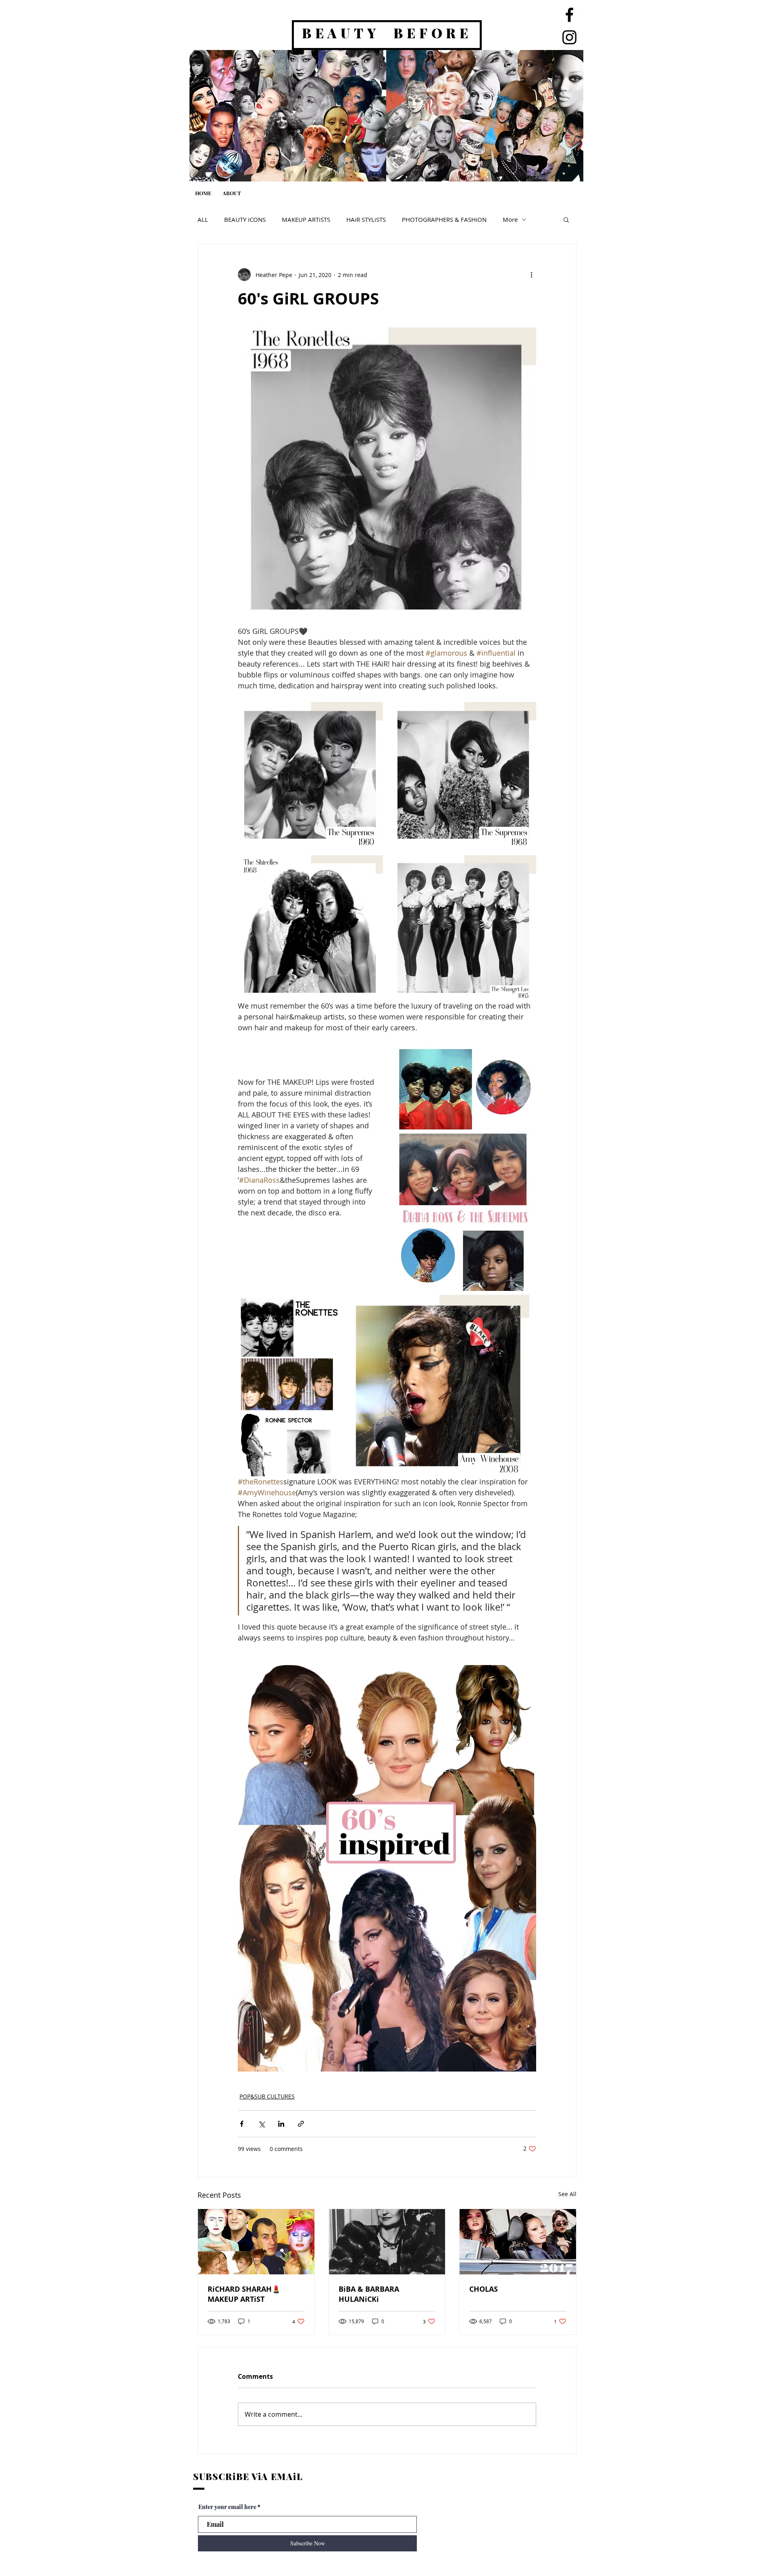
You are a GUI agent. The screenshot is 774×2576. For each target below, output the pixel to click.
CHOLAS (484, 2289)
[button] (566, 219)
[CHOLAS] (518, 2242)
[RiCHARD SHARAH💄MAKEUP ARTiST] (256, 2242)
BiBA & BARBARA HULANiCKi (369, 2294)
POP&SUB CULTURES (267, 2096)
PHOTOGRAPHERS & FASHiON (444, 219)
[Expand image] (310, 775)
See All (567, 2194)
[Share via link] (301, 2124)
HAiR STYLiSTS (366, 219)
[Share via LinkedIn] (281, 2124)
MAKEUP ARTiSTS (306, 219)
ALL (203, 219)
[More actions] (531, 275)
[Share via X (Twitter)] (261, 2124)
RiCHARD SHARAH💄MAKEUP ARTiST (244, 2294)
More (510, 219)
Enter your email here (227, 2507)
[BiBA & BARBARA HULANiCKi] (387, 2242)
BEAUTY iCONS (245, 219)
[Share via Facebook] (242, 2124)
